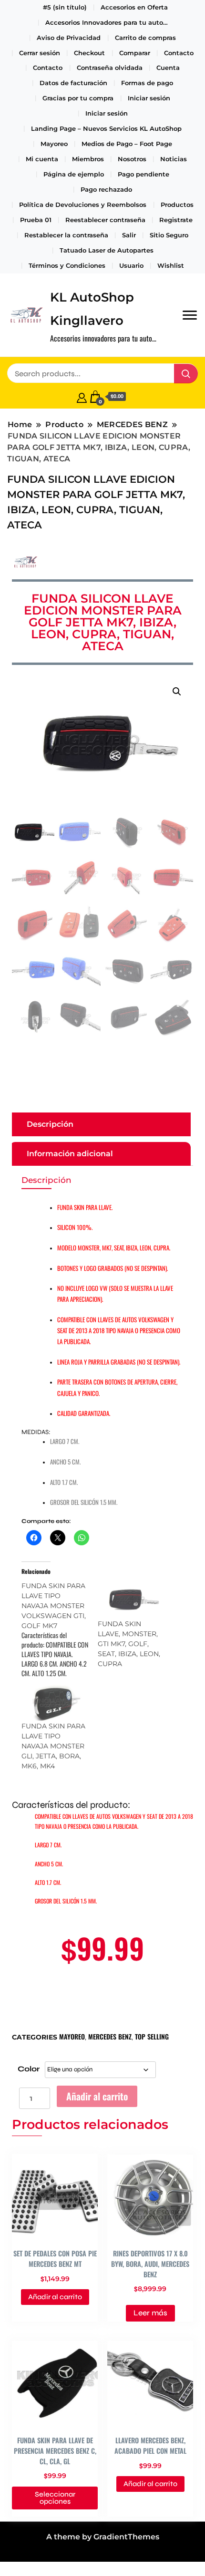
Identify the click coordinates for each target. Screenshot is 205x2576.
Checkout (89, 53)
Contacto (179, 53)
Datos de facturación (73, 83)
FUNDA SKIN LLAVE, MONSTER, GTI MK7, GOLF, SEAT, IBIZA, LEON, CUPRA (129, 1644)
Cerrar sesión (40, 53)
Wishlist (171, 265)
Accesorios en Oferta (134, 7)
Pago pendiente (143, 174)
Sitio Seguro (169, 235)
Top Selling (152, 2036)
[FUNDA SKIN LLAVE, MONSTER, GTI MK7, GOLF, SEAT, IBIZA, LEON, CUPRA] (131, 1600)
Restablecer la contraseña (66, 235)
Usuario (131, 265)
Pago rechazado (106, 189)
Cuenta (168, 68)
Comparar (135, 53)
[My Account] (82, 397)
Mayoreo (54, 144)
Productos (177, 205)
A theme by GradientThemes (103, 2537)
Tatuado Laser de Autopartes (107, 250)
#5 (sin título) (65, 7)
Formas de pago (147, 83)
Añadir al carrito (97, 2096)
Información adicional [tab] (70, 1154)
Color (29, 2069)
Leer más (150, 2313)
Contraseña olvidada (110, 68)
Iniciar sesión (149, 98)
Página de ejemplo (74, 174)
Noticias (174, 159)
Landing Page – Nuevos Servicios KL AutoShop (106, 128)
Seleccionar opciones (55, 2498)
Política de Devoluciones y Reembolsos (83, 205)
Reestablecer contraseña (105, 220)
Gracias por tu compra (78, 98)
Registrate (176, 220)
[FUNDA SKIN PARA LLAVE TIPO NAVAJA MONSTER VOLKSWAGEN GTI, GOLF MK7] (60, 1629)
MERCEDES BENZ (110, 2036)
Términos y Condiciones (67, 265)
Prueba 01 (36, 220)
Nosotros (132, 159)
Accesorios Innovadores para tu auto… (107, 22)
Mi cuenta (42, 159)
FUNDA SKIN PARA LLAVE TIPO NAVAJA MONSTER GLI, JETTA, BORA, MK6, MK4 (53, 1746)
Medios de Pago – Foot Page (127, 144)
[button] (177, 692)
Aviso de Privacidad (69, 38)
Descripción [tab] (50, 1124)
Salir (129, 235)
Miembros (88, 159)
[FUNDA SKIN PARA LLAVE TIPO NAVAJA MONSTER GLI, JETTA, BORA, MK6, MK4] (55, 1702)
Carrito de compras (145, 38)
